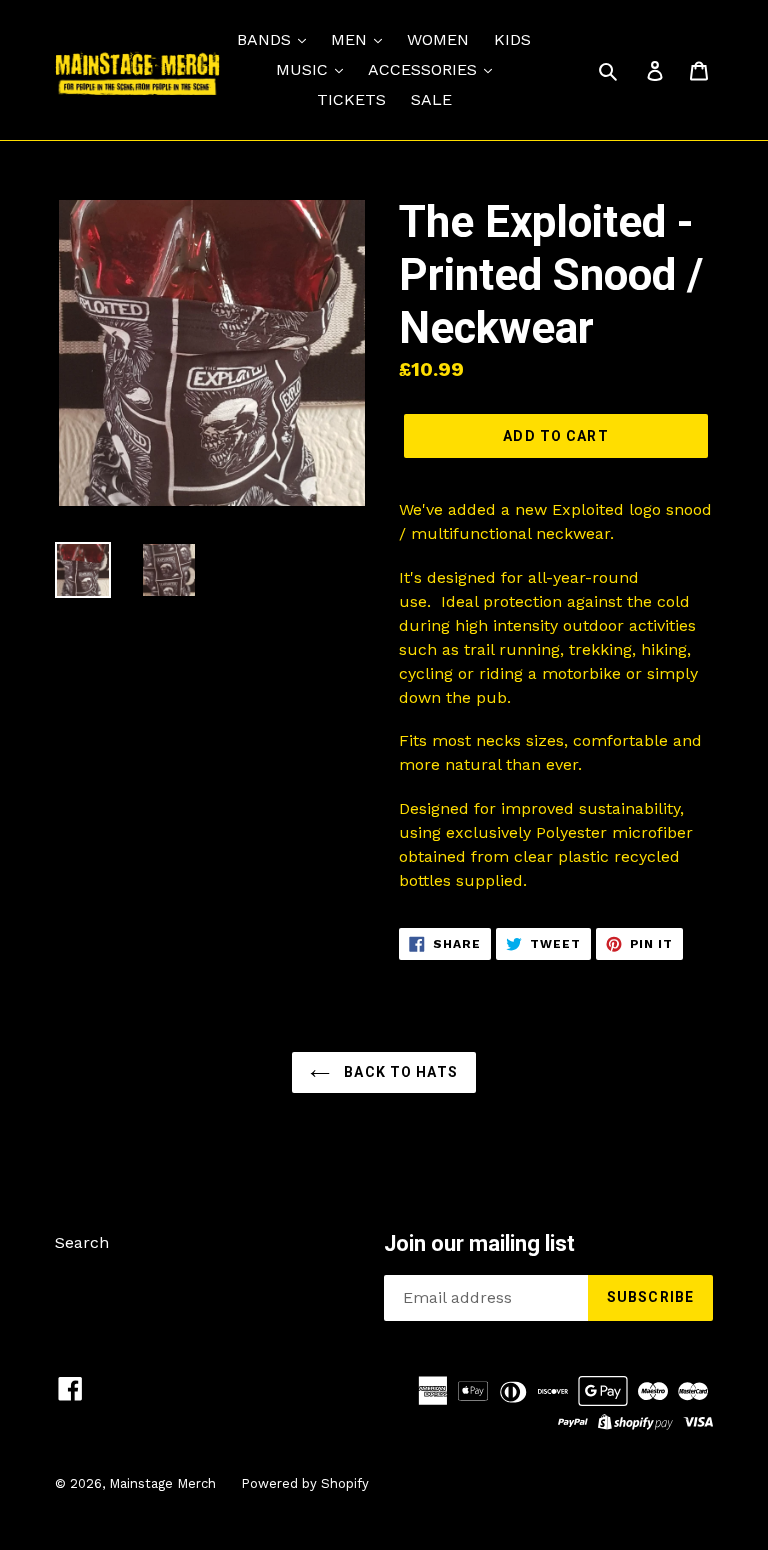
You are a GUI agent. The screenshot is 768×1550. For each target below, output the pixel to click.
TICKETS (351, 99)
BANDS (266, 39)
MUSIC (304, 69)
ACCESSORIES (425, 69)
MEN (351, 39)
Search (82, 1242)
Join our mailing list (479, 1243)
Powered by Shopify (305, 1483)
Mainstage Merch (162, 1483)
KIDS (512, 39)
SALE (431, 99)
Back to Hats (399, 1072)
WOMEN (438, 39)
